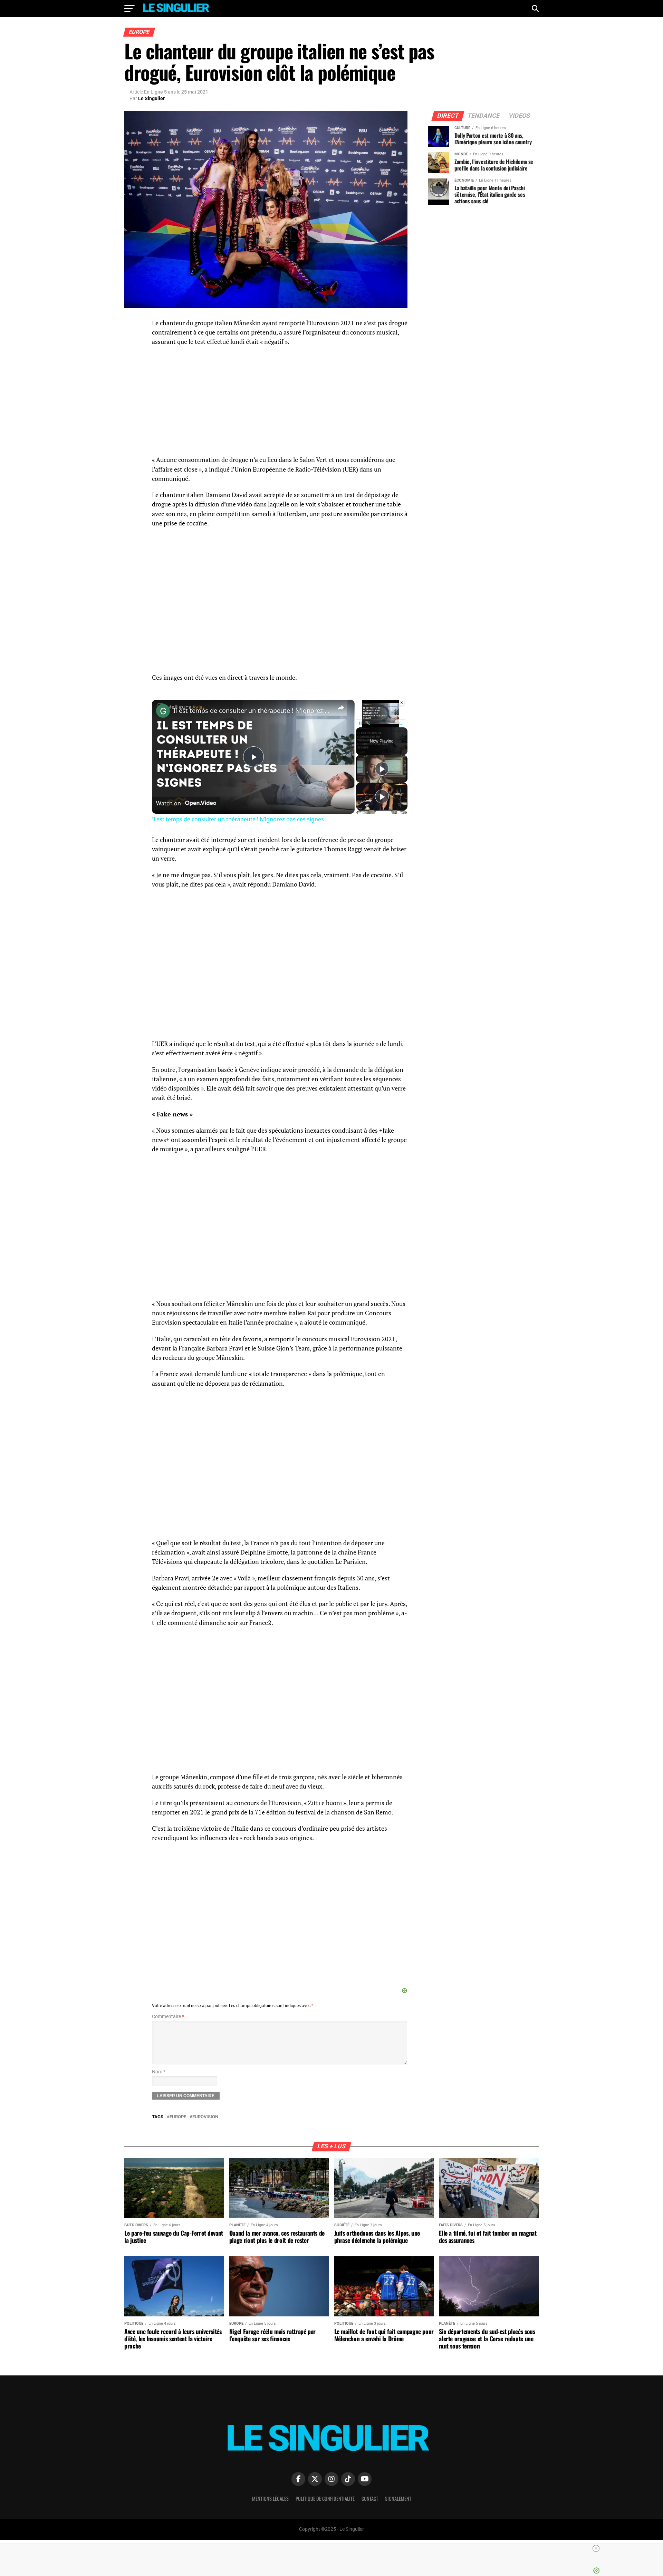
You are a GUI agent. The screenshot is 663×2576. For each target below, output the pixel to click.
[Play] (360, 723)
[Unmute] (368, 723)
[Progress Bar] (381, 719)
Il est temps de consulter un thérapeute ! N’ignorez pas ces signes (252, 710)
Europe (178, 2117)
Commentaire (168, 2017)
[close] (596, 2548)
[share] (341, 707)
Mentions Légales (270, 2498)
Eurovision (205, 2117)
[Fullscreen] (401, 723)
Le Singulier (151, 98)
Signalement (398, 2498)
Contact (370, 2498)
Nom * (159, 2072)
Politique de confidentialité (325, 2498)
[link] (163, 711)
